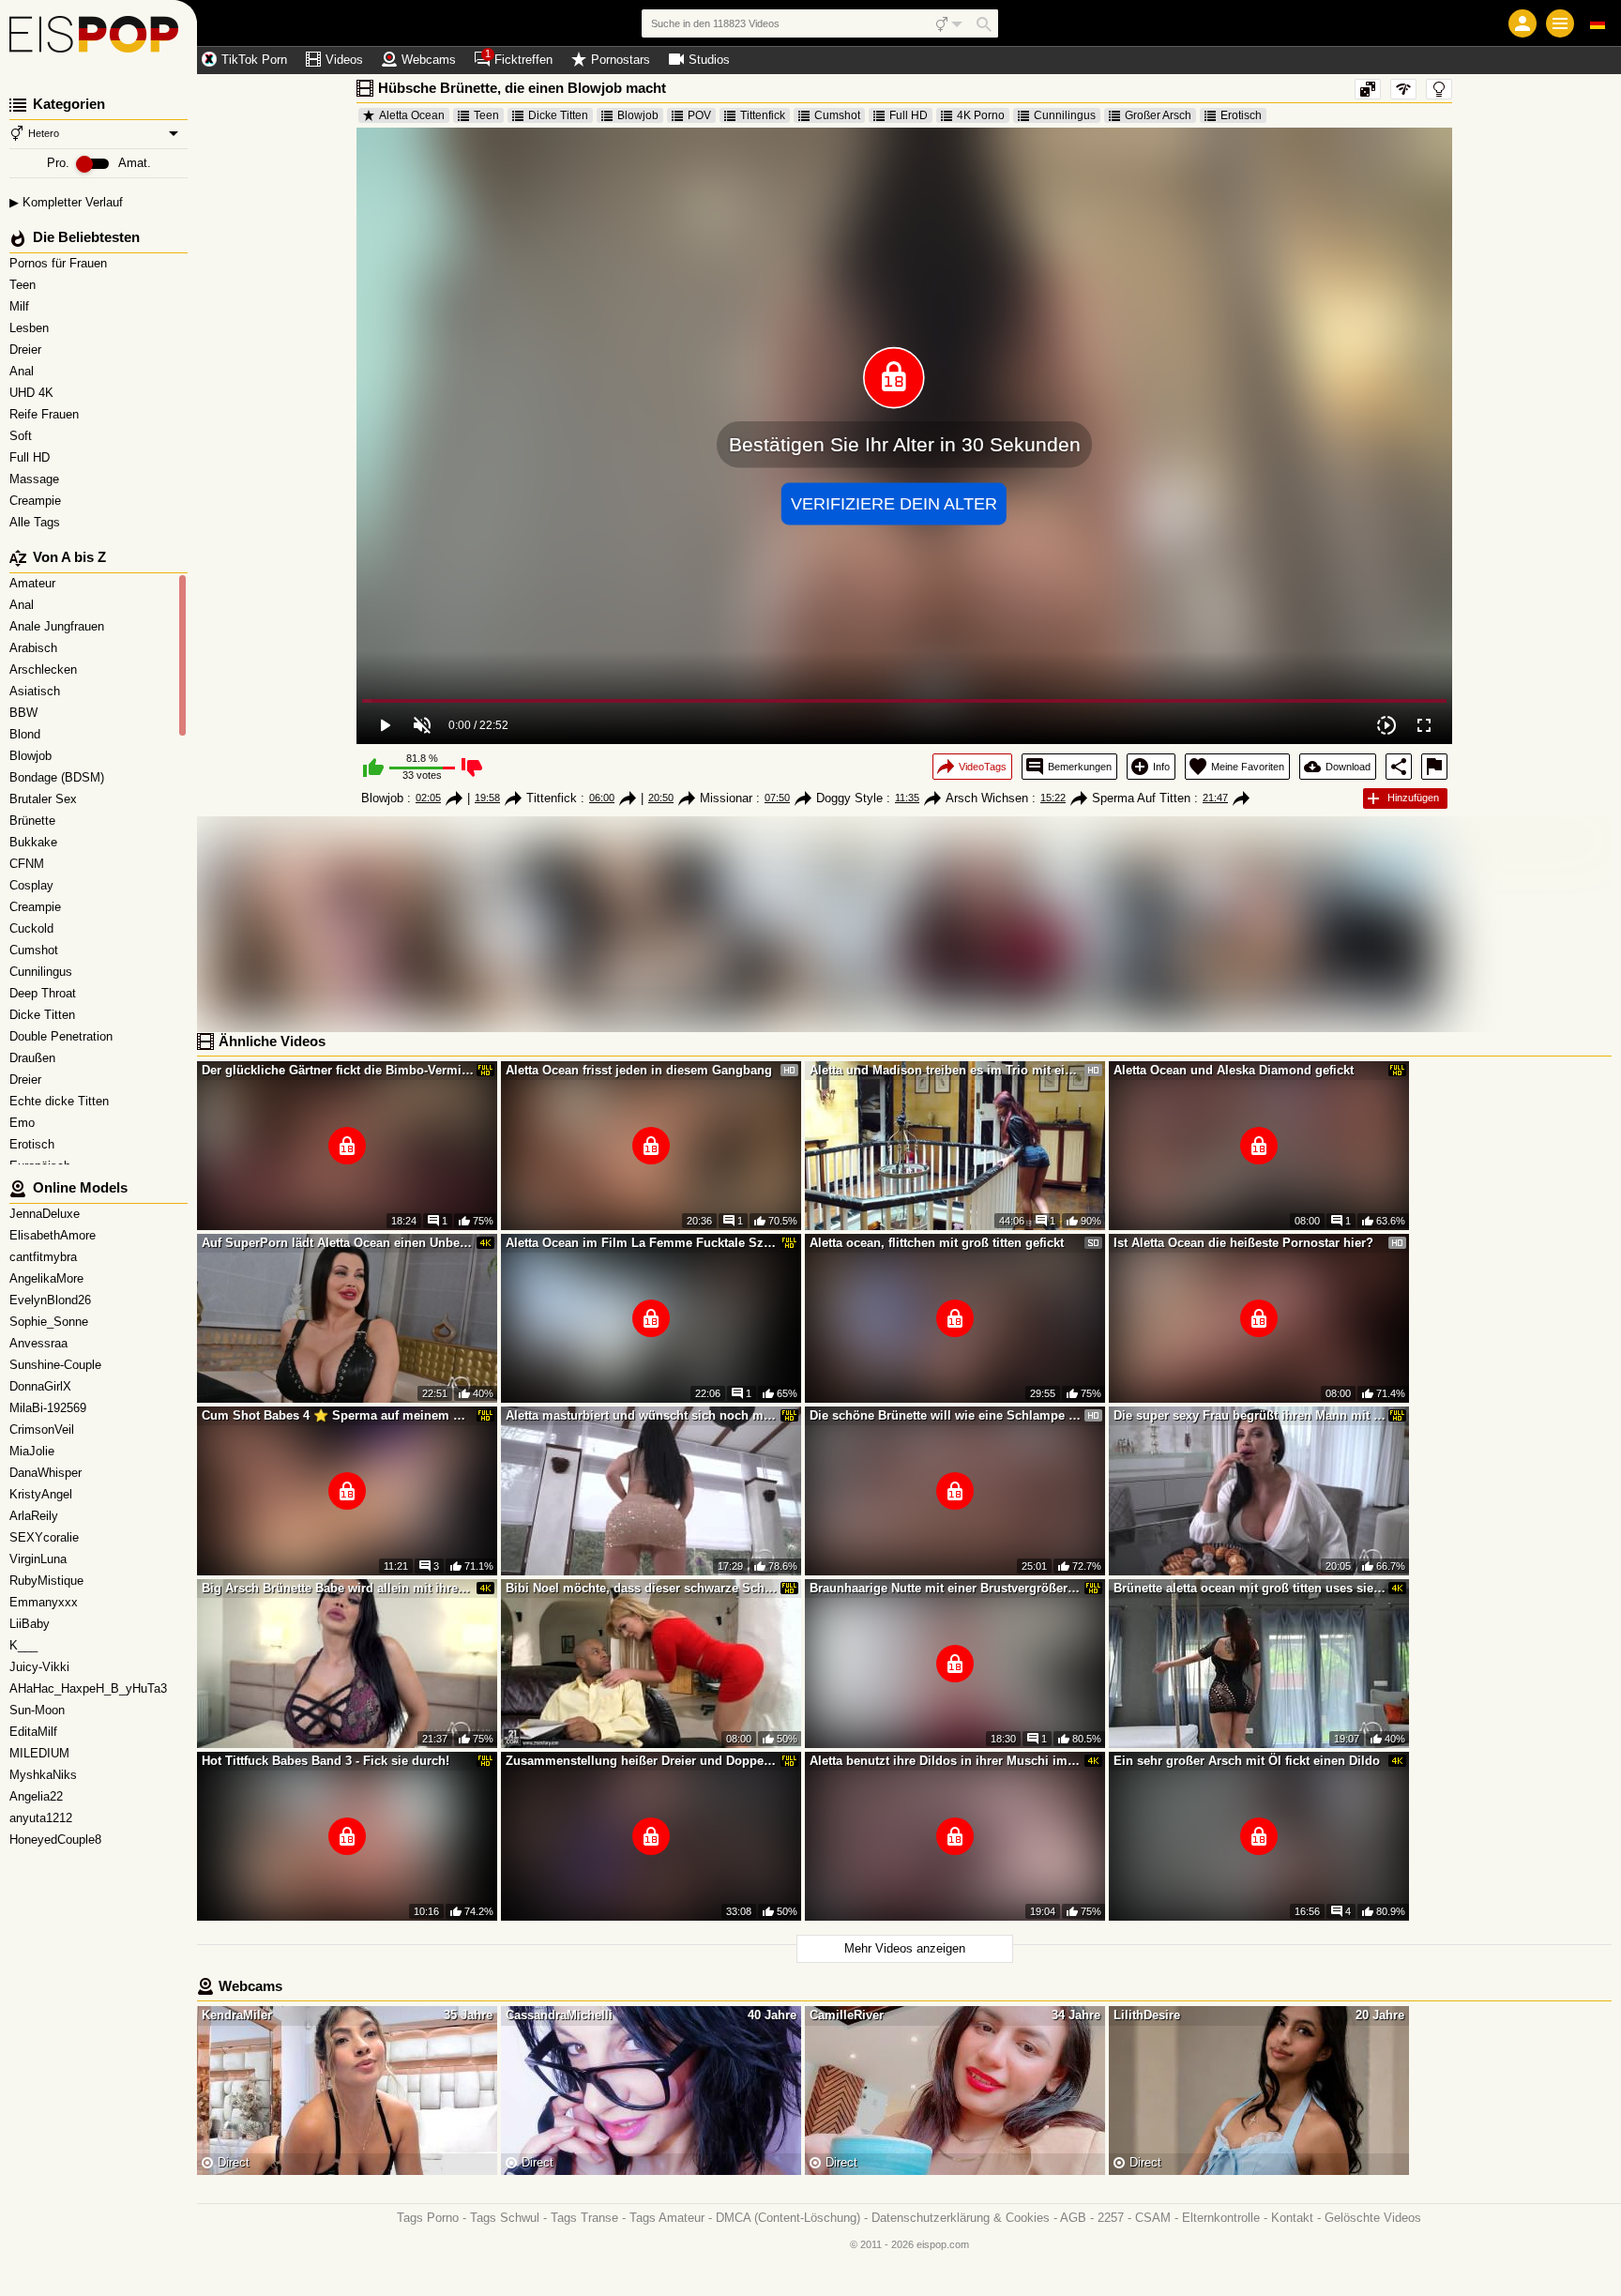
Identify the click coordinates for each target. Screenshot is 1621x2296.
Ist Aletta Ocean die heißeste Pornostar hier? (1243, 1243)
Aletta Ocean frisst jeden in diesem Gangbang (639, 1070)
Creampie (37, 501)
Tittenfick (763, 115)
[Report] (1434, 767)
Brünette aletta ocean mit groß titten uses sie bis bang (1250, 1588)
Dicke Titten (558, 115)
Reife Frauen (46, 414)
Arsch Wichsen (987, 798)
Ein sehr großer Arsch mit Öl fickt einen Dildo (1247, 1761)
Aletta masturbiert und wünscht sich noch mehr (642, 1415)
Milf (21, 306)
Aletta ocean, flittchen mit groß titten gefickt (937, 1243)
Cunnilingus (1065, 115)
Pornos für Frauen (60, 263)
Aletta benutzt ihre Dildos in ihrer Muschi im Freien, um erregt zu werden (946, 1761)
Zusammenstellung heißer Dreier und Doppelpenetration (642, 1761)
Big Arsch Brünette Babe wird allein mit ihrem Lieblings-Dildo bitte (338, 1588)
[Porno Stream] (98, 38)
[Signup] (1523, 23)
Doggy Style (849, 798)
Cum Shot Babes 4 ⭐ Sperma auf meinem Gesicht (338, 1415)
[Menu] (1560, 23)
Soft (23, 436)
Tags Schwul (505, 2218)
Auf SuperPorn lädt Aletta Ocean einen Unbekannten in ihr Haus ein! (338, 1243)
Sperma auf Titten (1141, 798)
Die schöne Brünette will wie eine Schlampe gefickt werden (946, 1415)
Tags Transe (584, 2218)
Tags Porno (428, 2218)
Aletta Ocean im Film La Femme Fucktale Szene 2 (642, 1243)
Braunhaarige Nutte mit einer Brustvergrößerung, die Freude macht (946, 1588)
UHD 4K (33, 393)
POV (699, 115)
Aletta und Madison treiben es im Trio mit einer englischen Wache (946, 1070)
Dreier (27, 350)
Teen (24, 285)
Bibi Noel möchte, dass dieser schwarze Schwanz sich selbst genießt (642, 1588)
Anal (23, 371)
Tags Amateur (667, 2218)
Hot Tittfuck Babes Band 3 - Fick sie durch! (326, 1761)
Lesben (31, 328)
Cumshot (837, 115)
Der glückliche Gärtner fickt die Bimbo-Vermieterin (338, 1070)
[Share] (1399, 767)
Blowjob (638, 115)
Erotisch (1241, 115)
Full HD (31, 457)
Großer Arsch (1158, 115)
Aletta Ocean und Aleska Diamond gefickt (1234, 1070)
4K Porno (981, 115)
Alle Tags (37, 522)
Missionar (726, 798)
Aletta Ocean (412, 115)
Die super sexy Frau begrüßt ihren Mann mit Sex (1250, 1415)
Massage (36, 479)
